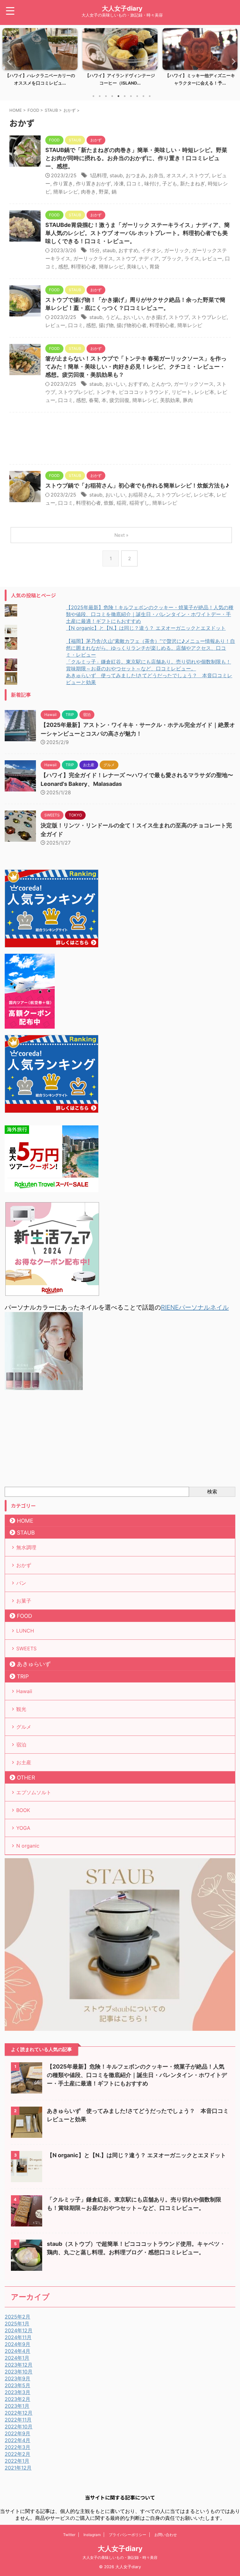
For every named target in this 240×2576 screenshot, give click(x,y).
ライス (192, 258)
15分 (95, 250)
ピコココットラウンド (144, 392)
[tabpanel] (40, 59)
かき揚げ (156, 317)
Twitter (69, 2535)
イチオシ (151, 250)
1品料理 (98, 175)
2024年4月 (17, 2351)
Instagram (92, 2535)
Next (232, 61)
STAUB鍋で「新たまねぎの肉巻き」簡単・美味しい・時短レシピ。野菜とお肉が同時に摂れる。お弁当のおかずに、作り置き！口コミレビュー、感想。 (136, 158)
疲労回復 (119, 400)
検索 (212, 1491)
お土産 (24, 1762)
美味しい (137, 267)
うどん (113, 317)
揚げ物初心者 (132, 325)
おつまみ (136, 175)
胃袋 (154, 267)
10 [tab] (150, 96)
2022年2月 (17, 2454)
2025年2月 (17, 2317)
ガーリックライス (93, 258)
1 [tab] (93, 96)
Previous (8, 61)
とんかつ (161, 384)
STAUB (26, 1533)
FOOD (25, 1616)
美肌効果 (170, 400)
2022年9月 (17, 2433)
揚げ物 (106, 325)
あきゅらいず (34, 1664)
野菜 (104, 192)
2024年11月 (18, 2337)
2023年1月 (17, 2406)
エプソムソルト (34, 1792)
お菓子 (24, 1601)
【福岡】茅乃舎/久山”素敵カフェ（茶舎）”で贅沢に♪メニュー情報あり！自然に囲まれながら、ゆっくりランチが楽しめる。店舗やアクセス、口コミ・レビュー (150, 648)
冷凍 (119, 184)
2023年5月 (17, 2385)
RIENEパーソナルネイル (195, 1307)
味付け (152, 184)
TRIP (23, 1676)
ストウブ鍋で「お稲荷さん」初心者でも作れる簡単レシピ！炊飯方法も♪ (137, 485)
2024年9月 (17, 2344)
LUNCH (25, 1631)
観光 (21, 1709)
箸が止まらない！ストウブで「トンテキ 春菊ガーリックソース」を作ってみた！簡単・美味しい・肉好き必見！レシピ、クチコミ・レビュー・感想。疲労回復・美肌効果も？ (136, 367)
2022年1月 (17, 2461)
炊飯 (109, 503)
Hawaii (24, 1691)
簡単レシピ (66, 192)
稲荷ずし (139, 503)
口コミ (134, 184)
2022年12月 (19, 2413)
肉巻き (88, 192)
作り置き (63, 184)
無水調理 (26, 1547)
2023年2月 (17, 2399)
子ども (170, 184)
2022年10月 (19, 2427)
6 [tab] (125, 96)
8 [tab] (137, 96)
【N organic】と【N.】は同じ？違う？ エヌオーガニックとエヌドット (146, 628)
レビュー (212, 258)
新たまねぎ (192, 184)
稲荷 (122, 503)
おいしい (133, 317)
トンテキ (106, 392)
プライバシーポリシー (127, 2535)
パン (21, 1583)
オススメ (176, 175)
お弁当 (156, 175)
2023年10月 (19, 2372)
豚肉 (188, 400)
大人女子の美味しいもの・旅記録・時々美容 (120, 2557)
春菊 (94, 400)
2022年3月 (17, 2447)
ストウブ (199, 175)
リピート (182, 392)
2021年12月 (18, 2468)
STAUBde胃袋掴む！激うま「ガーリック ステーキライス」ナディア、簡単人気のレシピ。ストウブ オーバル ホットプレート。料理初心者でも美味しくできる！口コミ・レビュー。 (137, 233)
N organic (28, 1846)
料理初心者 (83, 267)
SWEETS (26, 1648)
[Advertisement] (120, 440)
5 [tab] (118, 96)
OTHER (26, 1778)
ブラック (172, 258)
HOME (25, 1521)
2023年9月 (17, 2378)
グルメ (24, 1727)
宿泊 (21, 1745)
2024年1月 (17, 2358)
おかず (24, 1565)
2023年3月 (17, 2392)
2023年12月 (19, 2365)
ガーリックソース (194, 384)
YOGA (23, 1828)
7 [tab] (131, 96)
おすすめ (128, 250)
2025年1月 (17, 2324)
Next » (121, 535)
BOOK (23, 1810)
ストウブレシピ (209, 317)
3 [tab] (106, 96)
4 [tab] (112, 96)
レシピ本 (204, 392)
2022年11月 (18, 2420)
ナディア (149, 258)
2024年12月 (19, 2330)
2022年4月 (17, 2440)
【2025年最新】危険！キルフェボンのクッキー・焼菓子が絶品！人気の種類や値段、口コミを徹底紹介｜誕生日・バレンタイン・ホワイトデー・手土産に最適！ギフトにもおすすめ (150, 614)
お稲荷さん (141, 495)
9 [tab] (143, 96)
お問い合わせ (166, 2535)
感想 (63, 267)
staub (116, 175)
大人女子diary (122, 8)
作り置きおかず (93, 184)
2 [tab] (100, 96)
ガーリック (177, 250)
